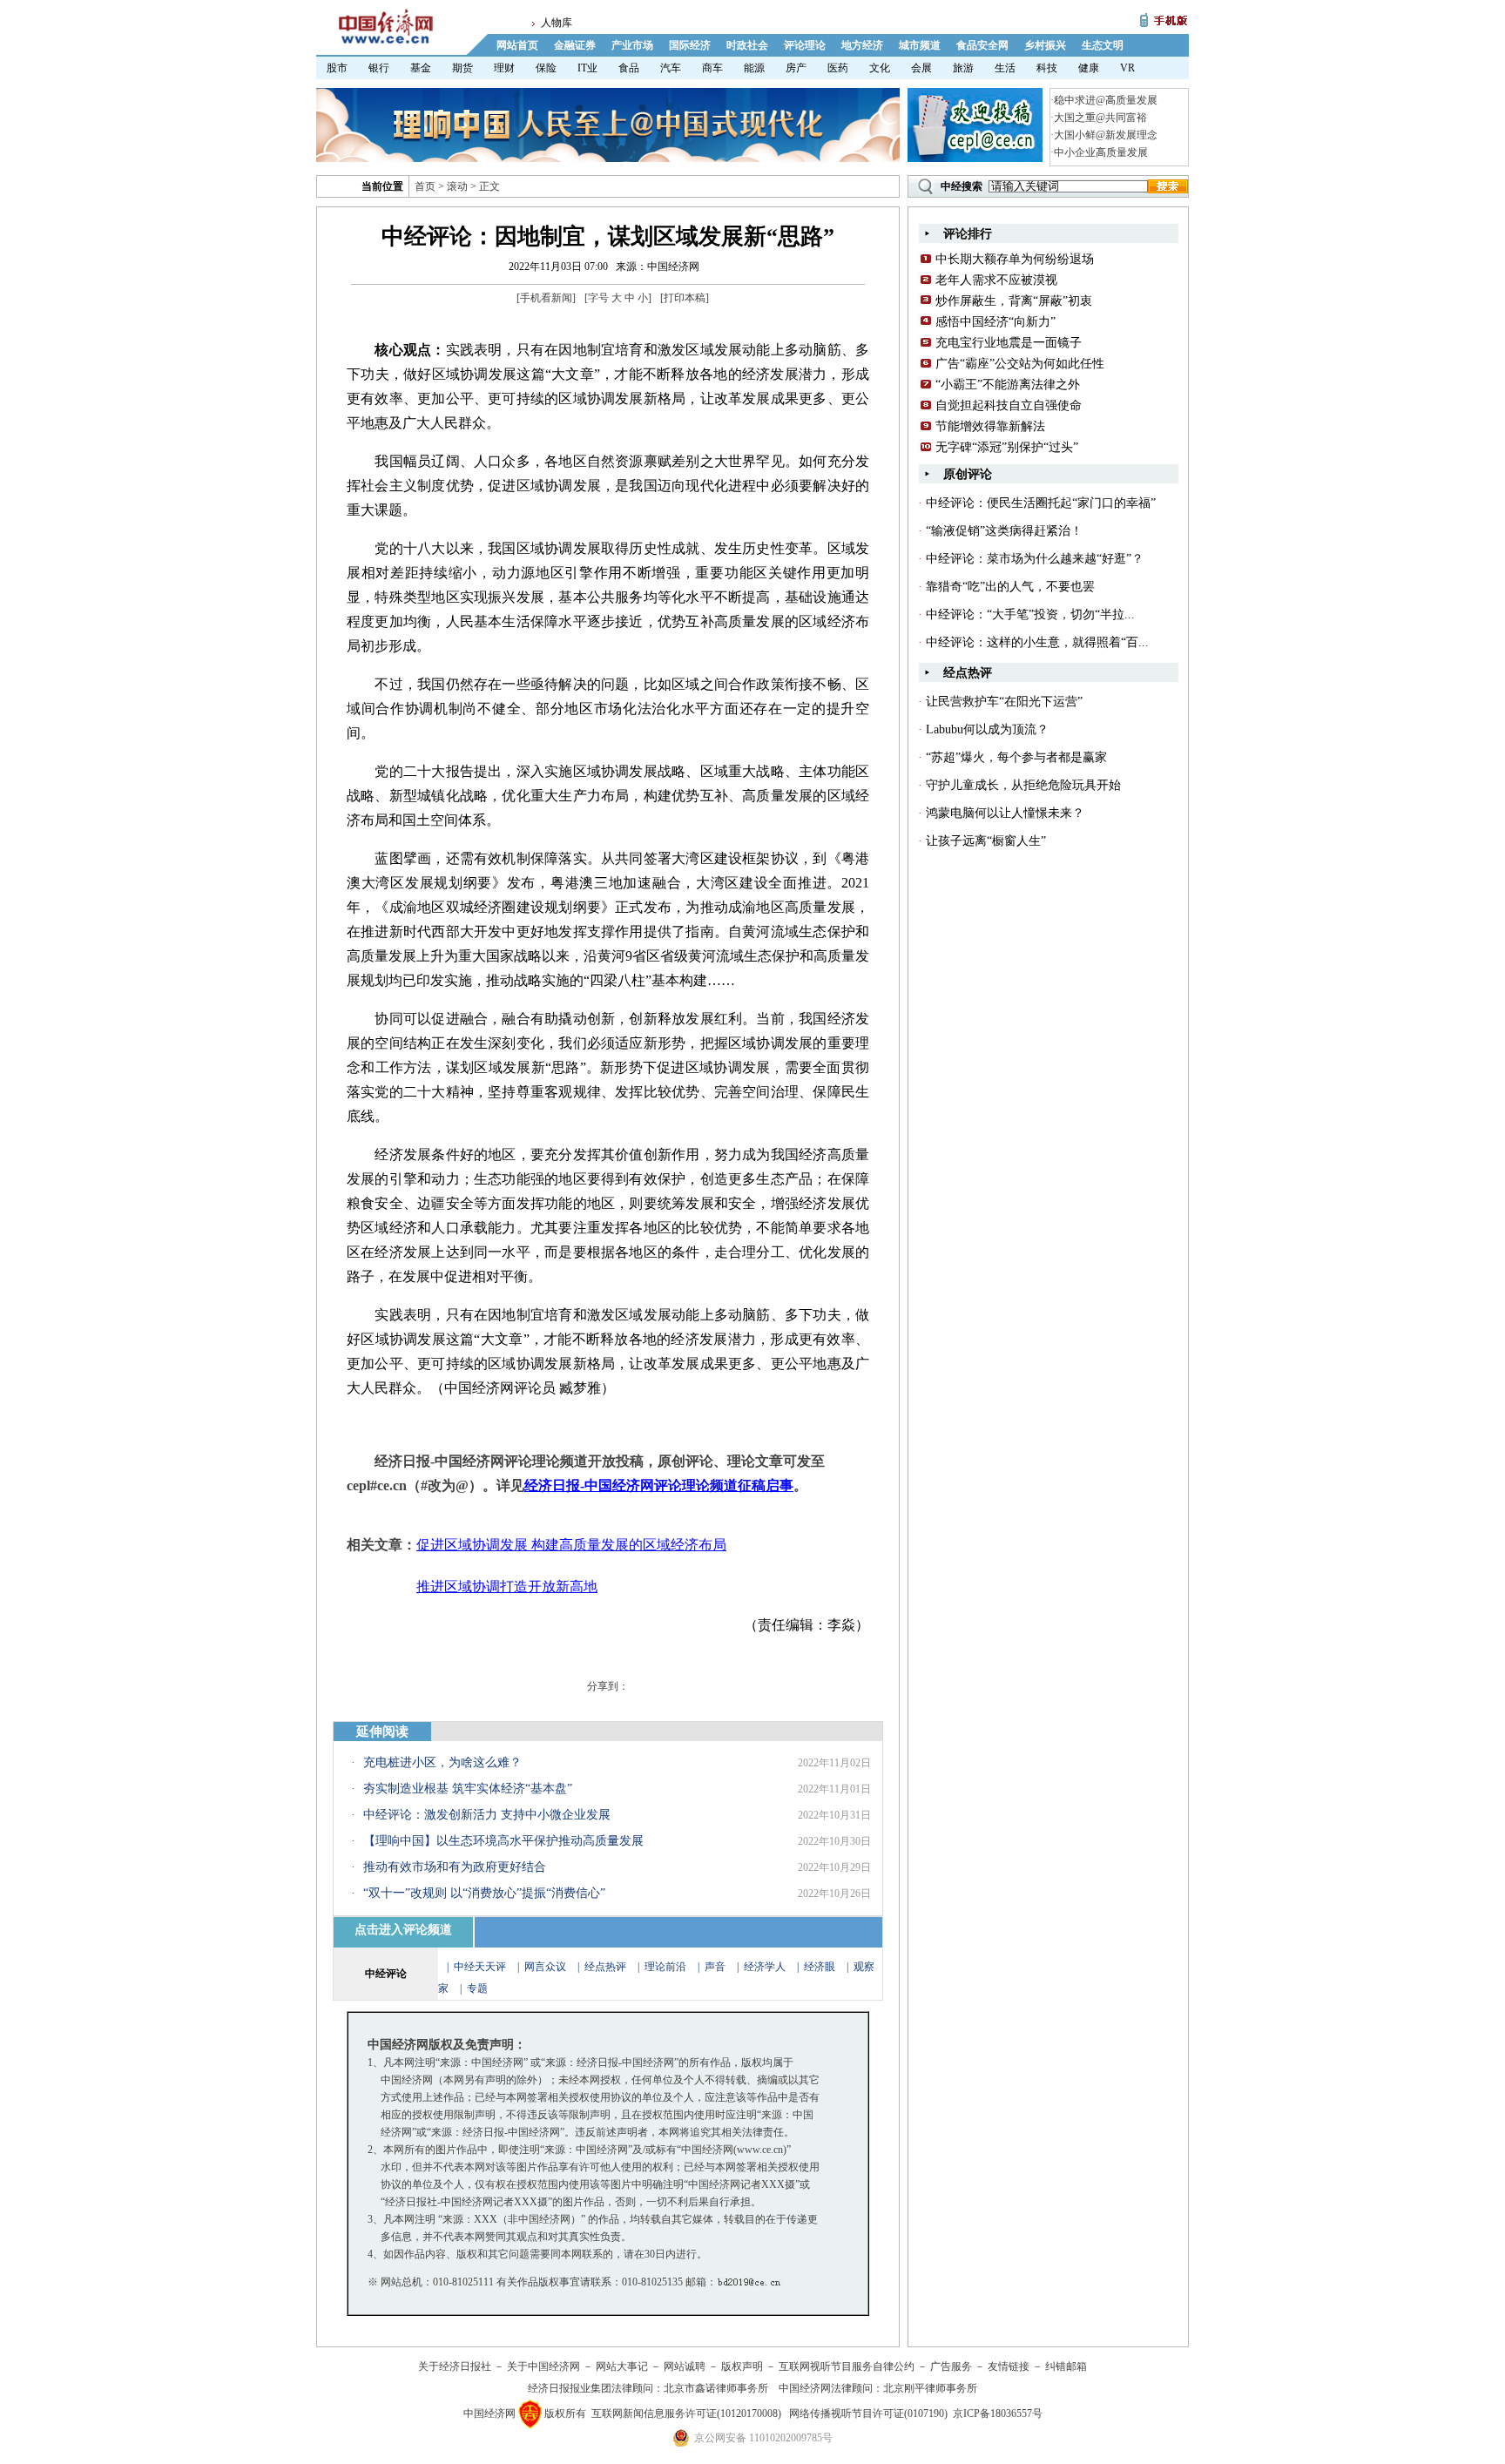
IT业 (587, 68)
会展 (921, 68)
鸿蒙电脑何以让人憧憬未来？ (1005, 813)
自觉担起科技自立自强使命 (1009, 405)
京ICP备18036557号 (998, 2413)
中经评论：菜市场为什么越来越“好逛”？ (1035, 559)
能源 (754, 68)
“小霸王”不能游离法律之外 (1008, 385)
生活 (1005, 68)
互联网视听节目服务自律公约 (847, 2366)
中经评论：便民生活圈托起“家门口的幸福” (1041, 503)
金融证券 (575, 45)
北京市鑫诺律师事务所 (716, 2388)
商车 (712, 68)
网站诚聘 (685, 2366)
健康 (1089, 68)
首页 (425, 186)
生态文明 (1103, 45)
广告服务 (951, 2366)
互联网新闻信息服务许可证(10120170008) (686, 2413)
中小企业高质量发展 (1101, 152)
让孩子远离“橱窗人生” (986, 841)
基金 (421, 68)
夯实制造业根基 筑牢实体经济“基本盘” (468, 1789)
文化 (880, 68)
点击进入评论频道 (403, 1930)
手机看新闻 (546, 298)
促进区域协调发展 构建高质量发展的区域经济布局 (571, 1545)
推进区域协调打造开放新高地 (507, 1586)
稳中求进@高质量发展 (1106, 100)
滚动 (457, 186)
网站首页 (517, 45)
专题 (477, 1988)
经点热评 (607, 1967)
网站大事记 (622, 2366)
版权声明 (742, 2366)
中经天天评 (480, 1967)
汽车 (671, 68)
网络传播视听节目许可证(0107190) (868, 2413)
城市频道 (920, 45)
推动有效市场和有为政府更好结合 (455, 1867)
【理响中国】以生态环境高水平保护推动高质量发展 (503, 1841)
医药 (838, 68)
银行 (379, 68)
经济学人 (765, 1967)
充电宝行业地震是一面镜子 (1009, 343)
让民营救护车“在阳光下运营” (1004, 702)
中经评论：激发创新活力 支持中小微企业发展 (487, 1815)
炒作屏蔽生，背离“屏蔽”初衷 (1014, 301)
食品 (629, 68)
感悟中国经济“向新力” (995, 322)
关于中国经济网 (543, 2366)
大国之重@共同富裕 (1100, 118)
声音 (715, 1967)
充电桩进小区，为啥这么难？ (442, 1762)
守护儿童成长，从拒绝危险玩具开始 (1023, 785)
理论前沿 (667, 1967)
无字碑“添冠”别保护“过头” (1007, 447)
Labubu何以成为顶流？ (987, 729)
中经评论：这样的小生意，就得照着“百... (1037, 642)
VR (1127, 68)
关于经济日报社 (455, 2366)
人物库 (557, 23)
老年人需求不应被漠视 (996, 280)
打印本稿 (685, 298)
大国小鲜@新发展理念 (1106, 135)
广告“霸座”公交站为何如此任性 (1020, 364)
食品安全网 (982, 45)
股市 (337, 68)
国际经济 (690, 45)
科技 (1047, 68)
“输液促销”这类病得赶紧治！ (1004, 531)
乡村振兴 (1045, 45)
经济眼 (820, 1967)
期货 (462, 68)
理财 (504, 68)
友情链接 (1009, 2366)
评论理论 (805, 45)
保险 (546, 68)
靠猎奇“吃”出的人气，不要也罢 (1010, 587)
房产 (796, 68)
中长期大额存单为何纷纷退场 (1015, 259)
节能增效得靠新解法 (990, 426)
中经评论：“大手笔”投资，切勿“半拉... (1030, 614)
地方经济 (862, 45)
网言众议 (545, 1967)
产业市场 (632, 45)
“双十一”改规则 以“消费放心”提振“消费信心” (484, 1893)
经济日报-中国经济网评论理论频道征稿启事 (659, 1485)
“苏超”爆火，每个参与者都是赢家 (1016, 757)
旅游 (963, 68)
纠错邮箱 (1066, 2366)
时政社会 (747, 45)
